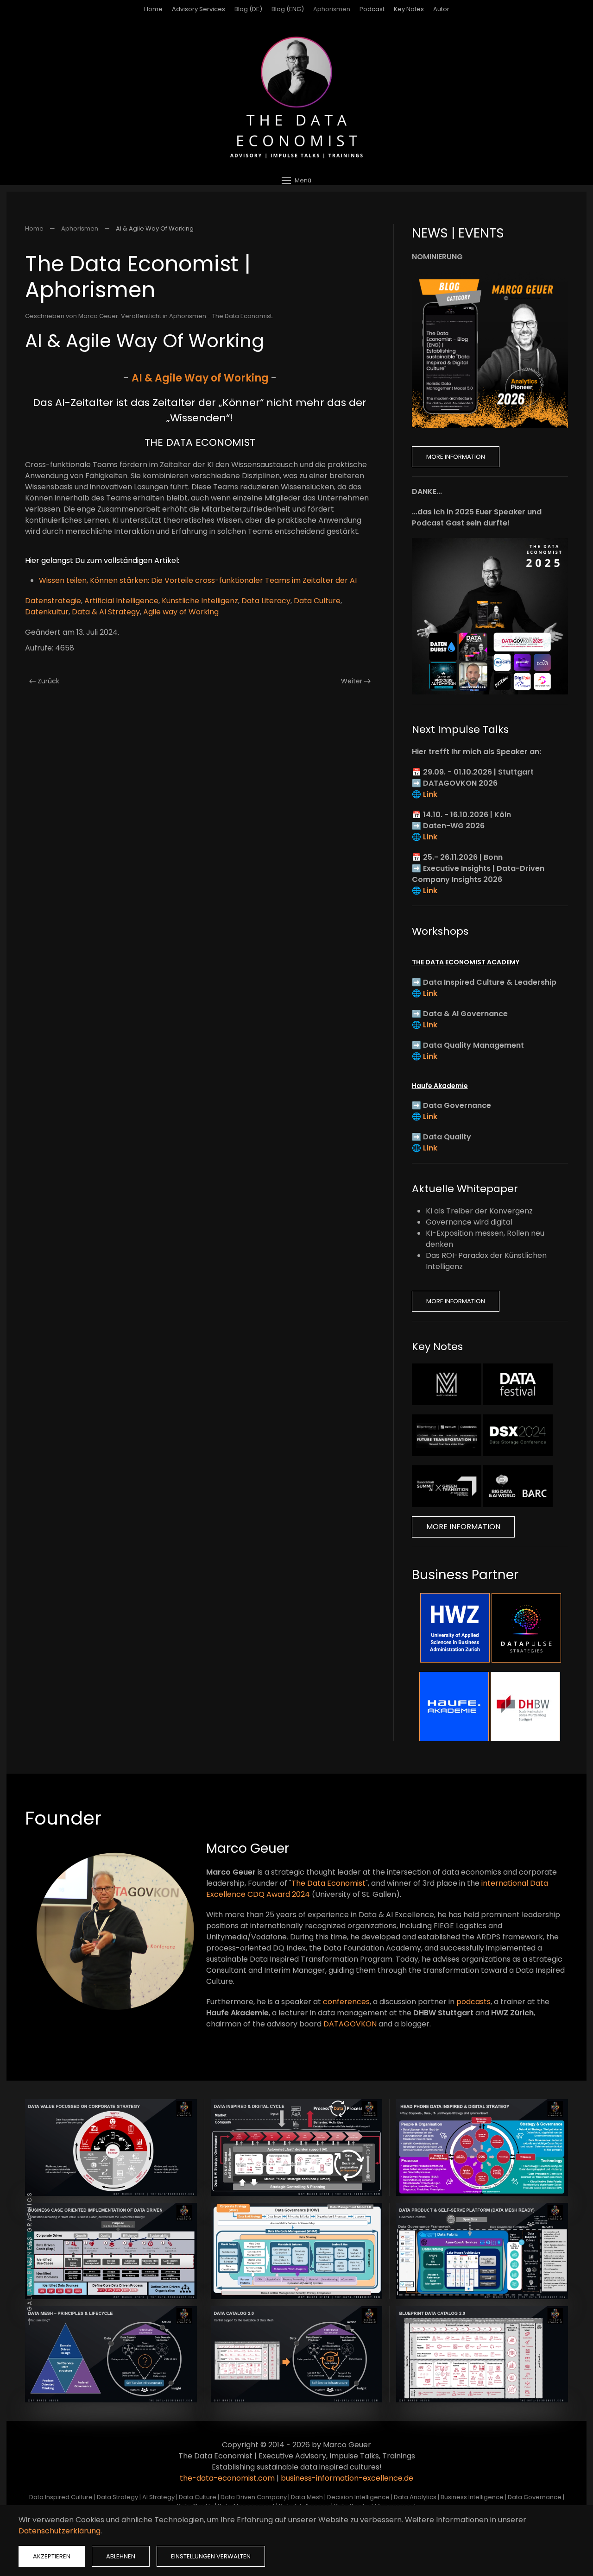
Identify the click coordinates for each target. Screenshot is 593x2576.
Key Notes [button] (409, 9)
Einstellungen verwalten (211, 2556)
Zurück (48, 681)
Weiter (352, 681)
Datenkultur (47, 612)
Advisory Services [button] (199, 9)
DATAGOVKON (350, 2024)
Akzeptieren (52, 2556)
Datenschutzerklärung (60, 2531)
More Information (456, 457)
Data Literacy (266, 601)
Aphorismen (332, 9)
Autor (441, 9)
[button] (296, 180)
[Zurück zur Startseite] (296, 97)
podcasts (473, 2002)
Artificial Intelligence (121, 601)
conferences (346, 2002)
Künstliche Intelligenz (200, 601)
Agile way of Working (181, 612)
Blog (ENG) (288, 9)
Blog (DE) (248, 9)
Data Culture (317, 601)
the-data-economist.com (227, 2478)
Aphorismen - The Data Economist (221, 316)
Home (153, 9)
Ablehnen (121, 2556)
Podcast (372, 9)
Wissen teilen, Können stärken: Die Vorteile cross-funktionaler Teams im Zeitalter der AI (198, 580)
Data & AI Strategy (106, 612)
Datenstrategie (53, 601)
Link (430, 794)
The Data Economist (328, 1883)
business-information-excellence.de (347, 2478)
